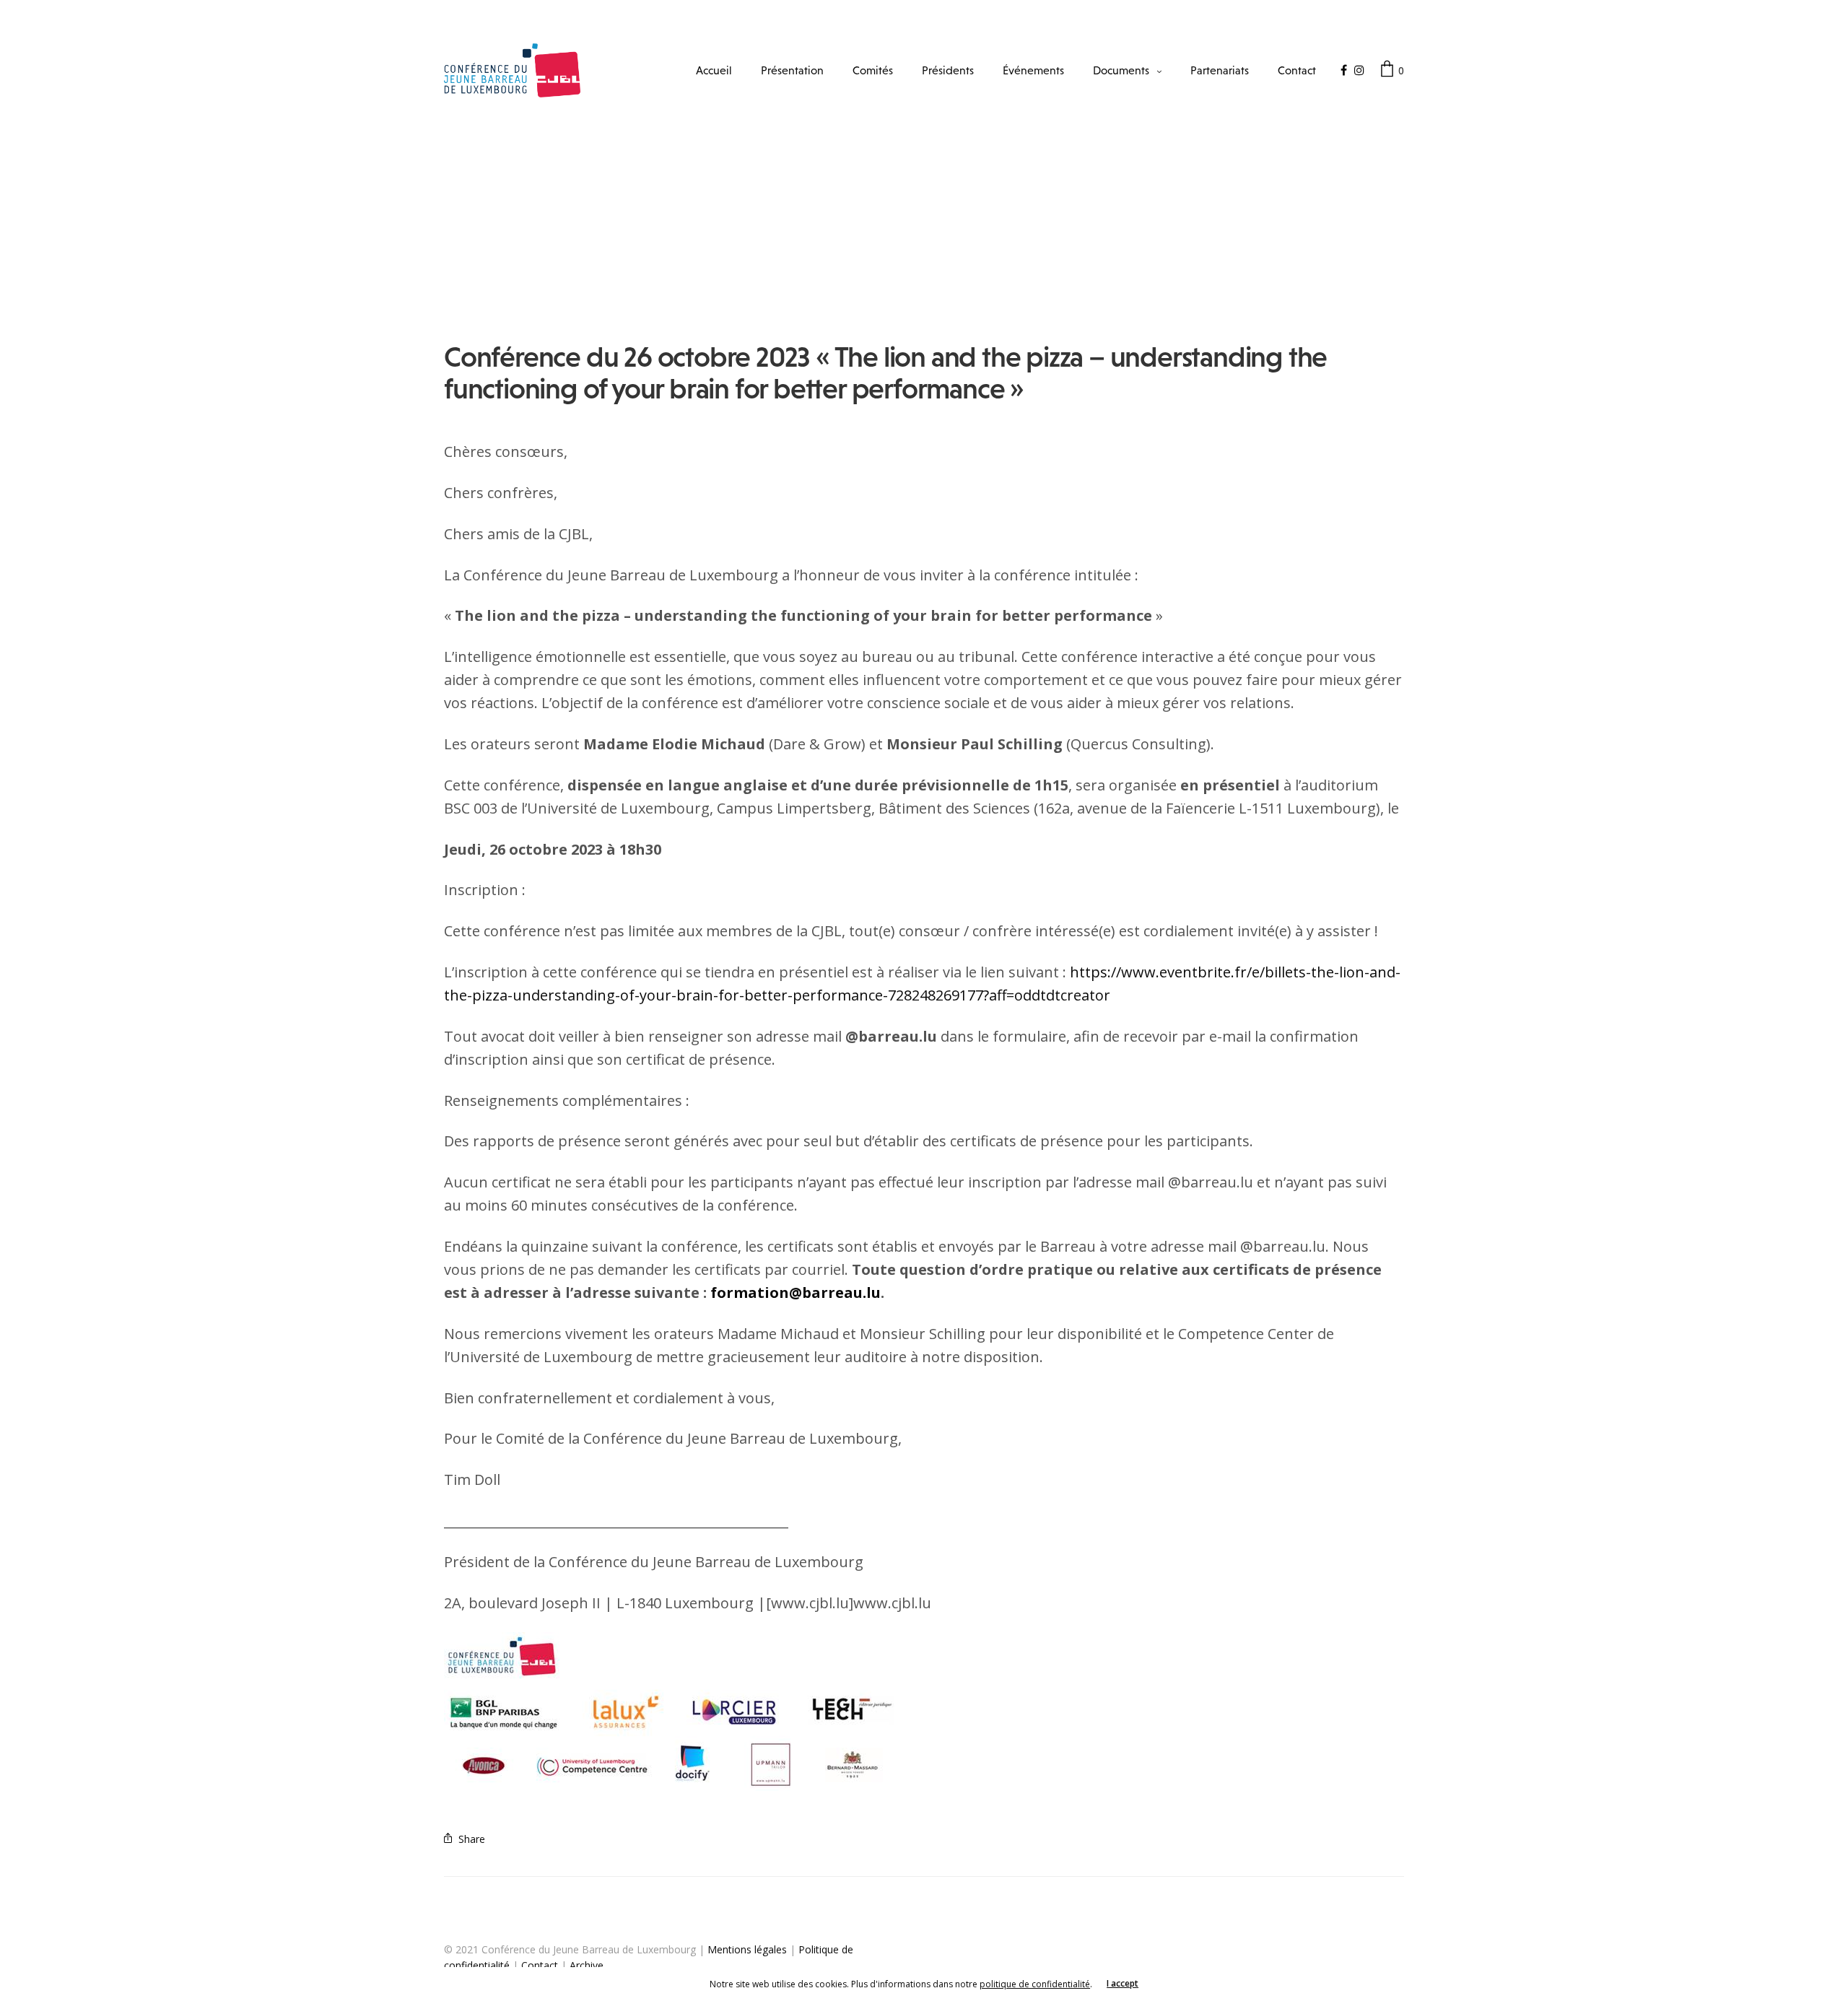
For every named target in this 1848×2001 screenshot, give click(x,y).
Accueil (714, 70)
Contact (1297, 70)
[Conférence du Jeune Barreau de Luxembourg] (512, 70)
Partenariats (1220, 70)
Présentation (792, 70)
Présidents (948, 70)
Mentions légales (747, 1949)
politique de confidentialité (1035, 1984)
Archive (587, 1965)
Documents (1121, 70)
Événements (1033, 70)
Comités (873, 70)
